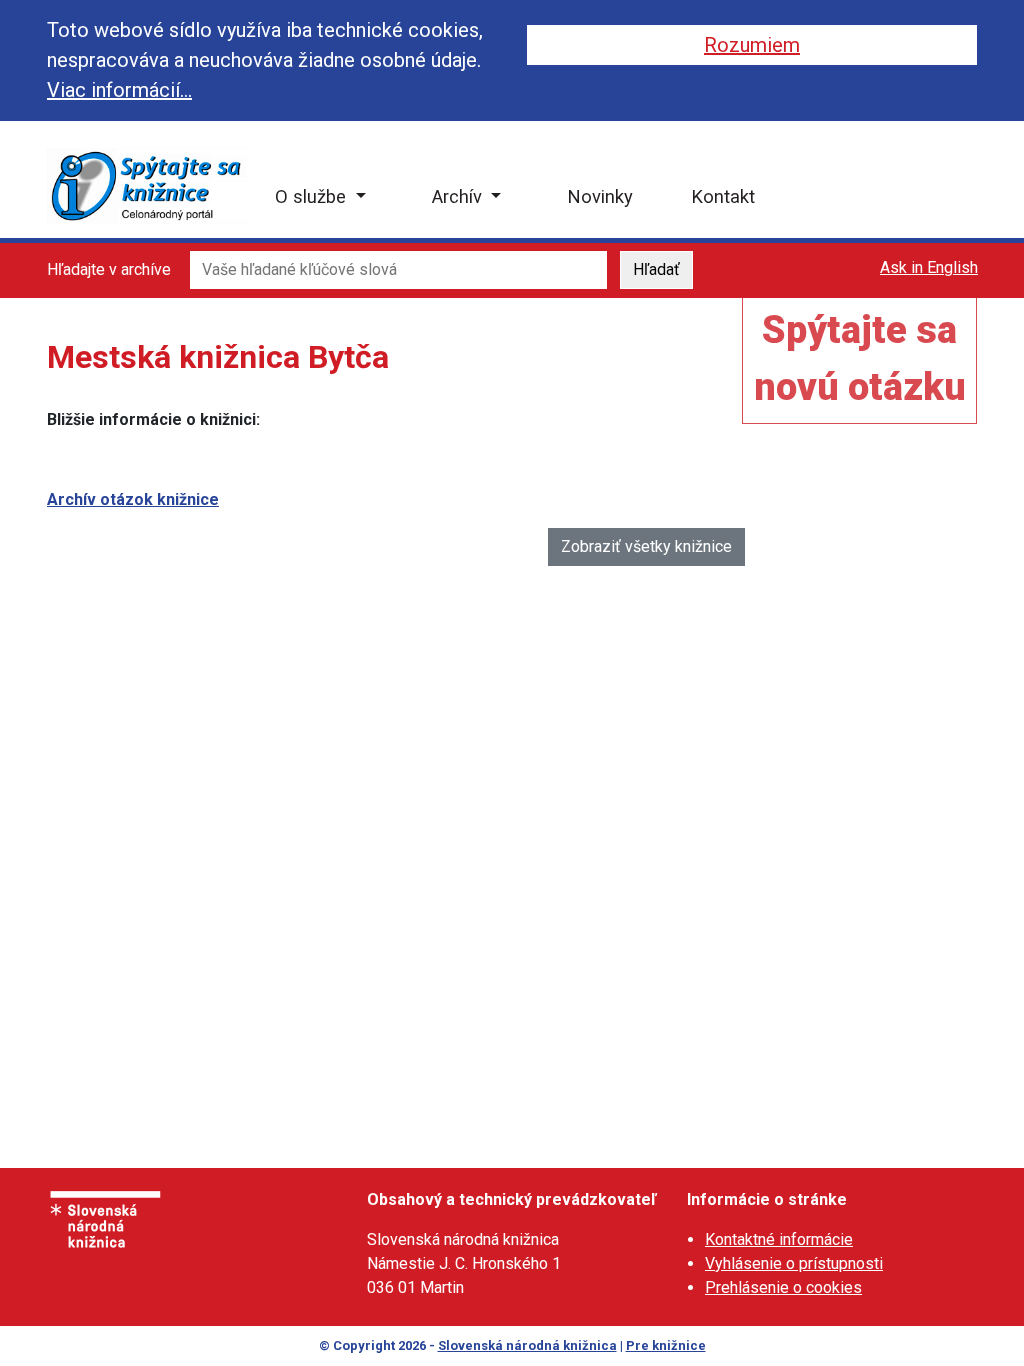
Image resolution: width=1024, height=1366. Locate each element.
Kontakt (723, 196)
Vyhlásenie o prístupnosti (794, 1263)
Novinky (600, 196)
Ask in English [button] (929, 267)
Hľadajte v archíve (109, 269)
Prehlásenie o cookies (783, 1287)
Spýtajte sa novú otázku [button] (860, 358)
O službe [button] (313, 196)
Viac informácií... (119, 90)
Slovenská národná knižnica (527, 1345)
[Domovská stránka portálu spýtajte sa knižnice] (147, 185)
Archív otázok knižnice (133, 499)
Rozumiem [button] (752, 45)
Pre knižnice (666, 1345)
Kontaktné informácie (779, 1239)
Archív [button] (459, 196)
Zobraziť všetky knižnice (646, 546)
